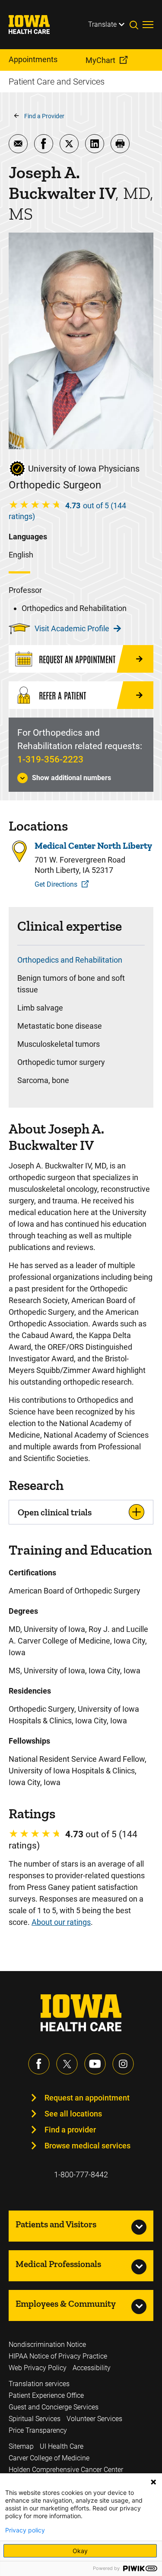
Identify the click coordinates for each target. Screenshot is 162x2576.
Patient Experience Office (46, 2395)
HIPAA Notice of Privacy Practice (58, 2356)
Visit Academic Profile (72, 628)
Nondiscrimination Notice (47, 2345)
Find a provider (70, 2130)
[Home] (35, 25)
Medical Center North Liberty (93, 846)
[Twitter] (67, 2064)
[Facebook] (39, 2064)
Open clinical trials (55, 1512)
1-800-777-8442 (81, 2174)
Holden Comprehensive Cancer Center (66, 2470)
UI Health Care (62, 2446)
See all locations (73, 2114)
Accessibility (92, 2368)
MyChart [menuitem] (100, 60)
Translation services (39, 2384)
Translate (102, 24)
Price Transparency (38, 2430)
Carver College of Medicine (49, 2458)
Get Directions (56, 884)
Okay (80, 2551)
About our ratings (61, 1922)
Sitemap (21, 2446)
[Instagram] (123, 2064)
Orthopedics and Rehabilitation (70, 960)
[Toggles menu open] (148, 25)
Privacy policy (25, 2530)
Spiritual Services (35, 2419)
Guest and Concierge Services (54, 2407)
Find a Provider (44, 116)
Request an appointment (87, 2098)
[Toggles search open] (136, 25)
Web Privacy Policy (38, 2368)
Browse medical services (87, 2146)
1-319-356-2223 (50, 759)
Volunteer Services (94, 2419)
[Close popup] (153, 2482)
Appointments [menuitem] (33, 59)
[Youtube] (95, 2064)
